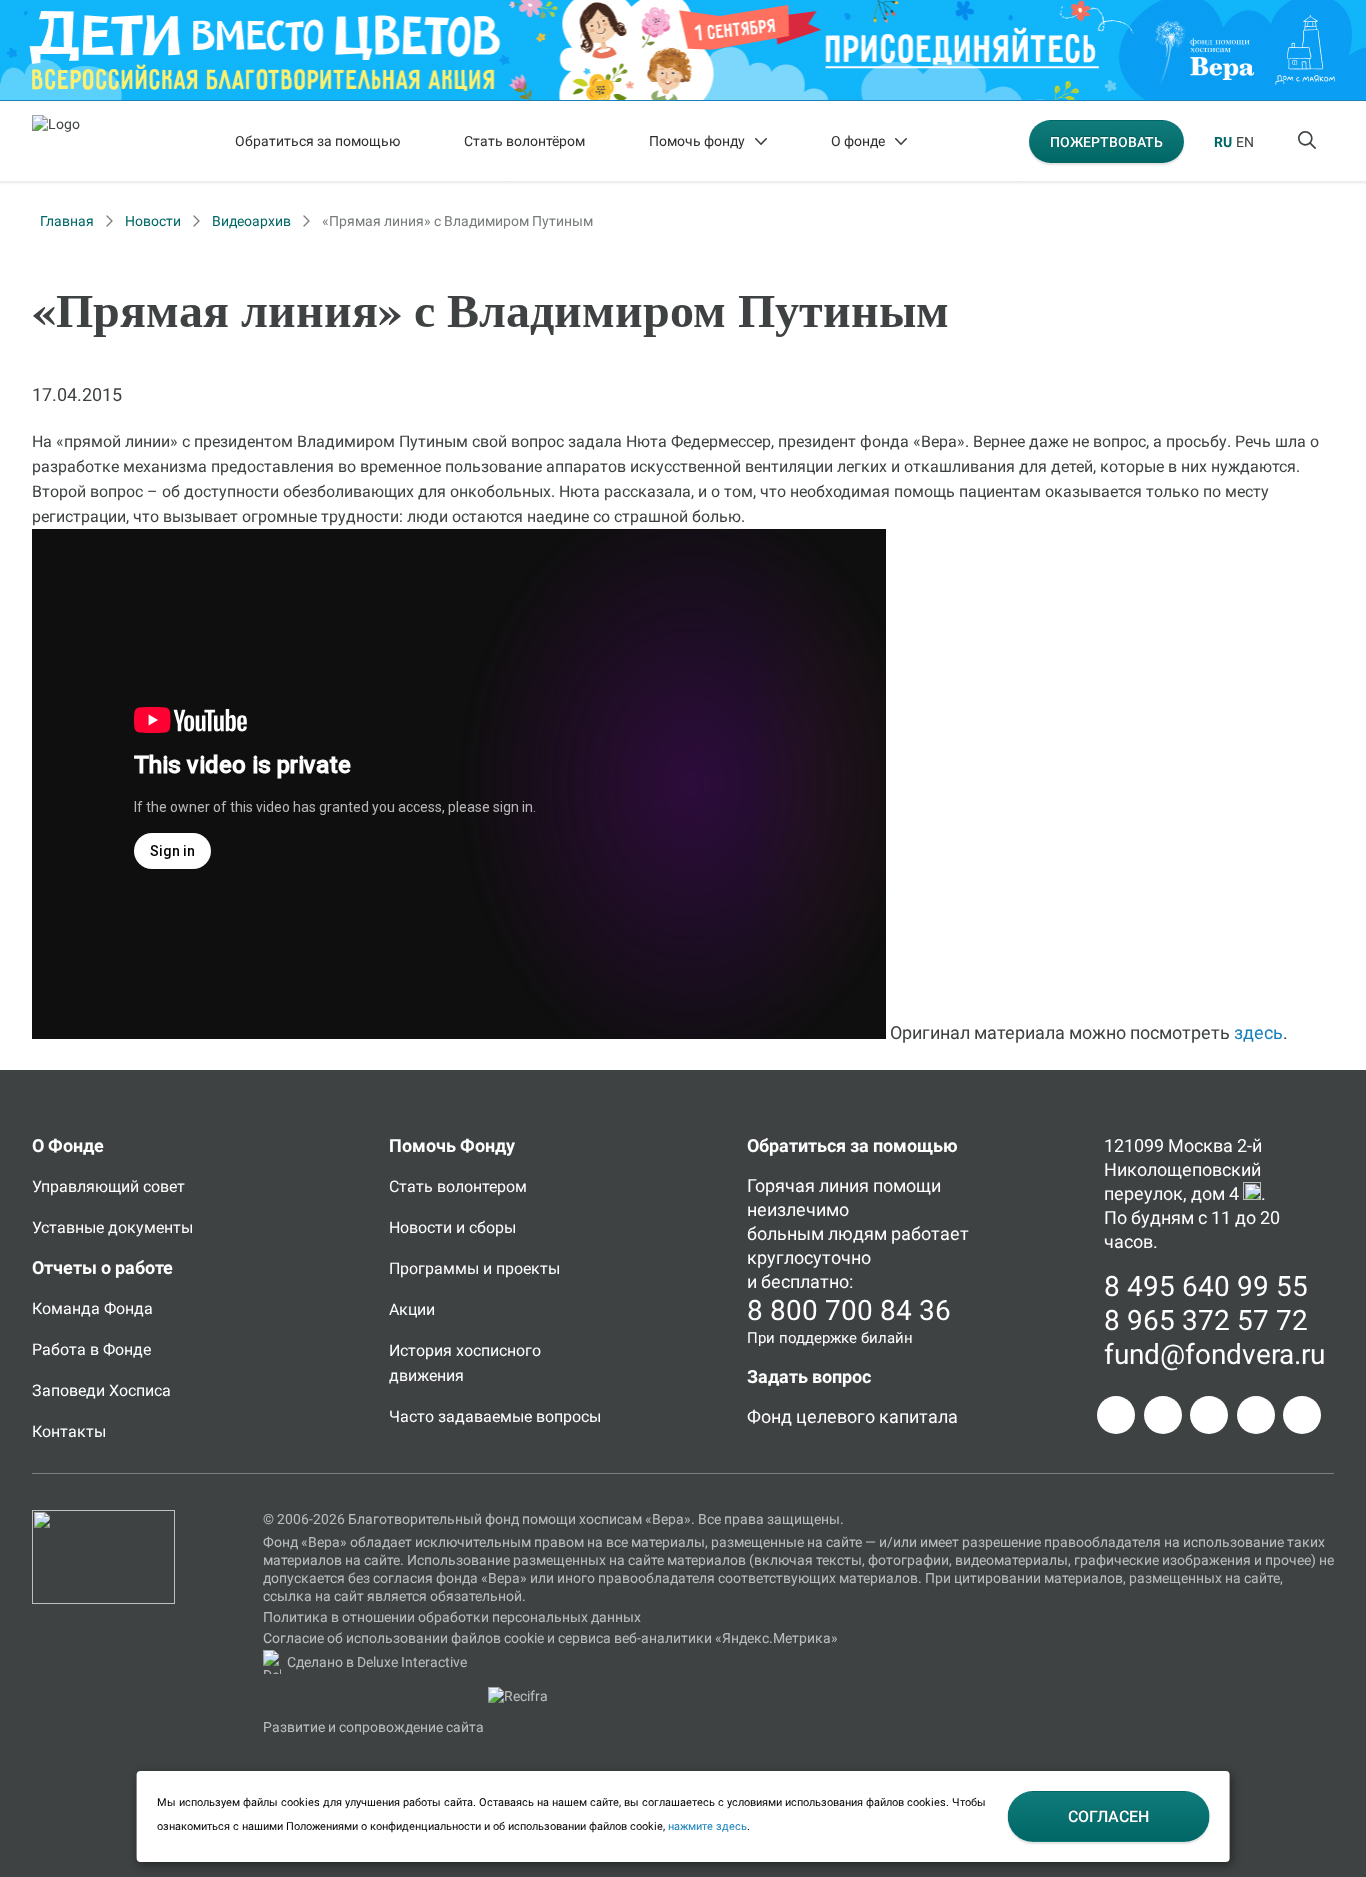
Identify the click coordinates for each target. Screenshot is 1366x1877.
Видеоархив (251, 221)
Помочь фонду (697, 141)
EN (1245, 142)
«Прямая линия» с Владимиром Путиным (457, 221)
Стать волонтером (458, 1186)
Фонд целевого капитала (852, 1416)
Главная (67, 221)
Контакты (69, 1431)
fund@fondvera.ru (1214, 1354)
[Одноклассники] (1163, 1415)
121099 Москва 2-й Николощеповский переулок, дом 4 (1183, 1169)
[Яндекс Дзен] (1256, 1415)
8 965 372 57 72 (1206, 1320)
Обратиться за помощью (317, 141)
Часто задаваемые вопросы (495, 1416)
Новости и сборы (452, 1227)
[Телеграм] (1116, 1415)
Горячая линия (808, 1185)
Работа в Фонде (91, 1349)
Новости (153, 221)
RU (1223, 142)
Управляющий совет (108, 1186)
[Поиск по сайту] (1309, 141)
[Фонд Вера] (103, 1519)
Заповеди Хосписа (101, 1390)
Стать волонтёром (524, 141)
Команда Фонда (92, 1308)
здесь (1258, 1032)
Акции (412, 1309)
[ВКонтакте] (1209, 1415)
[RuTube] (1302, 1415)
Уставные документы (112, 1227)
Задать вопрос (809, 1376)
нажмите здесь (707, 1826)
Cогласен (1108, 1816)
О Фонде (68, 1145)
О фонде (858, 141)
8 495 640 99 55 (1206, 1286)
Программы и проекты (474, 1268)
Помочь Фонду (452, 1145)
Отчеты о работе (102, 1267)
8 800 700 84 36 (849, 1310)
